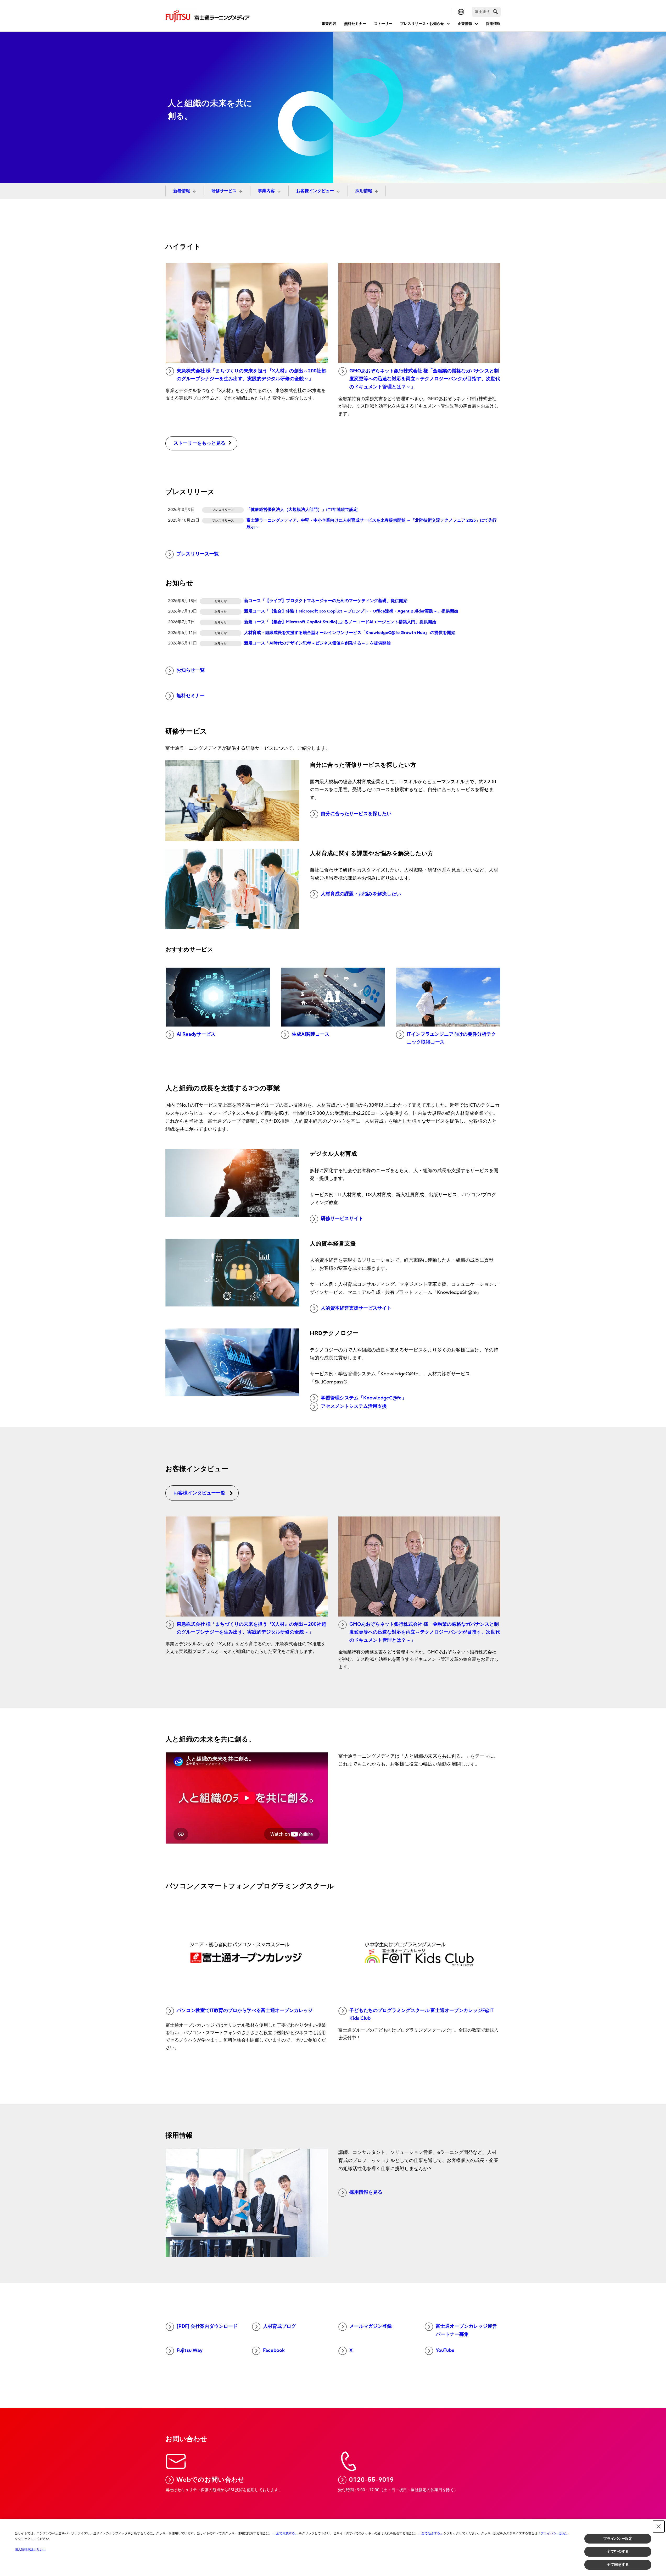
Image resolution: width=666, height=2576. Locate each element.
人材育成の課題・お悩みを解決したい (361, 894)
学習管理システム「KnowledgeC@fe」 (364, 1398)
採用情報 (493, 24)
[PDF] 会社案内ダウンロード (207, 2326)
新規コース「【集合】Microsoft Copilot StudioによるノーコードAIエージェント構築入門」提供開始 (340, 622)
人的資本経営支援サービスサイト (356, 1308)
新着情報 (182, 191)
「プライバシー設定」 (553, 2533)
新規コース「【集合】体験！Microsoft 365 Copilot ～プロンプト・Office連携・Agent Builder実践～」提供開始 (351, 611)
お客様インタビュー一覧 (199, 1493)
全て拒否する (618, 2551)
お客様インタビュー (315, 191)
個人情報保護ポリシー (30, 2549)
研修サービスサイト (342, 1219)
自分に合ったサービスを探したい (356, 814)
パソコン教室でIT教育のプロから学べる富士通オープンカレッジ (245, 2010)
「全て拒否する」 (431, 2533)
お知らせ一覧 (191, 670)
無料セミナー (355, 24)
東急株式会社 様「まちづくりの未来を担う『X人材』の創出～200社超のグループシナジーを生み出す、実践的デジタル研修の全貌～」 (251, 375)
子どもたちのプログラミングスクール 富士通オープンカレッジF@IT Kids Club (421, 2015)
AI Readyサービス (196, 1034)
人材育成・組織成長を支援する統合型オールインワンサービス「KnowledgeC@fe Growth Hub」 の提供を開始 (350, 633)
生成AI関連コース (311, 1034)
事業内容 (329, 24)
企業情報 (465, 24)
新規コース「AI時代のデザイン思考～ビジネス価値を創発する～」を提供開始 (317, 643)
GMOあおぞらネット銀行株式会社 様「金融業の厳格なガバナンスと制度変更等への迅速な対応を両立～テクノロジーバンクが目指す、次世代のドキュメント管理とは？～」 (425, 379)
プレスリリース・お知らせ (422, 24)
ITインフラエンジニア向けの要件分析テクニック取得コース (451, 1038)
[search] (496, 12)
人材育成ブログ (279, 2326)
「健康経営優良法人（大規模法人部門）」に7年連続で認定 (302, 510)
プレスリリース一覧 (198, 554)
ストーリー (383, 24)
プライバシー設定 (618, 2539)
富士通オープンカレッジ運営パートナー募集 (466, 2330)
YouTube (445, 2350)
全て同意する (618, 2564)
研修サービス (224, 191)
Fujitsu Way (190, 2350)
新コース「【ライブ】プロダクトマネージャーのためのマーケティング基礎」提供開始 (326, 601)
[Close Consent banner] (659, 2527)
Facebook (274, 2350)
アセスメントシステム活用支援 (354, 1406)
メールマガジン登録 (371, 2326)
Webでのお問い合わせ (211, 2480)
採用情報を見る (366, 2192)
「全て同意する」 (286, 2533)
